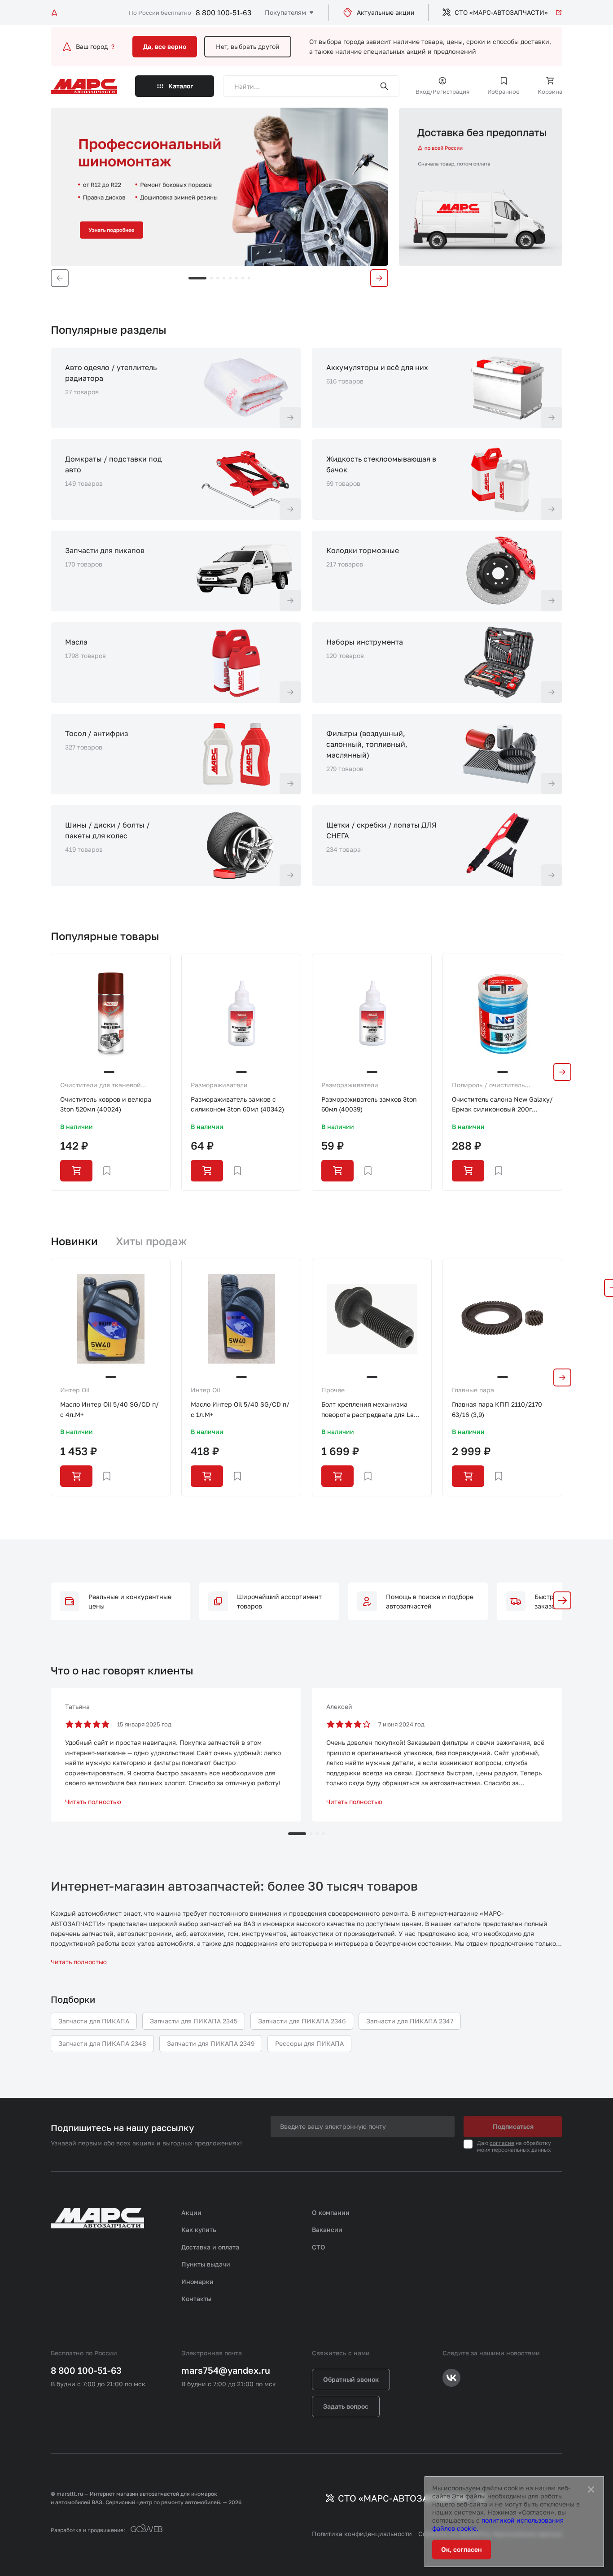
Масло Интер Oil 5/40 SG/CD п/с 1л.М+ (240, 1409)
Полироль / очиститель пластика (488, 1085)
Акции (191, 2212)
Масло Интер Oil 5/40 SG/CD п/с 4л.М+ (109, 1409)
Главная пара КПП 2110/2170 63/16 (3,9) (497, 1409)
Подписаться (513, 2126)
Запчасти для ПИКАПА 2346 (302, 2021)
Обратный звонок (351, 2379)
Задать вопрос (346, 2406)
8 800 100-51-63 (223, 13)
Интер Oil (75, 1390)
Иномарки (197, 2282)
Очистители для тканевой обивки (101, 1085)
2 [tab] (211, 278)
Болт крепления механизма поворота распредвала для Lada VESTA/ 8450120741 (371, 1410)
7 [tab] (243, 278)
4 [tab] (224, 278)
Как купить (199, 2229)
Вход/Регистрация (442, 92)
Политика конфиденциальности (362, 2534)
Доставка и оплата (210, 2247)
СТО (319, 2247)
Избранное (504, 92)
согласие (502, 2143)
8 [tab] (249, 278)
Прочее (333, 1390)
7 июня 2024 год (401, 1724)
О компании (331, 2212)
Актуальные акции (386, 12)
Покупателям (285, 12)
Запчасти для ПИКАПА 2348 (102, 2043)
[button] (562, 1600)
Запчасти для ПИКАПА (94, 2021)
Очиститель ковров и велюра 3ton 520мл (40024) (106, 1104)
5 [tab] (230, 278)
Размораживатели (219, 1085)
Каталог (181, 86)
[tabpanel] (219, 187)
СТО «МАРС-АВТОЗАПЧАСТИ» (501, 12)
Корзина (550, 92)
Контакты (196, 2299)
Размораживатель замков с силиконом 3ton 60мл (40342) (237, 1104)
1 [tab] (197, 278)
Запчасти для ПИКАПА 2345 (194, 2021)
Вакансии (327, 2229)
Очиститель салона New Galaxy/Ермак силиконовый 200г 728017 (502, 1105)
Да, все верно (165, 46)
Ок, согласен (462, 2549)
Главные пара (473, 1390)
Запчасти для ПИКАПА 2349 (211, 2043)
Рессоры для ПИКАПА (309, 2043)
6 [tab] (236, 278)
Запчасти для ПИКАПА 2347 (410, 2021)
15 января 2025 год (144, 1724)
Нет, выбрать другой (248, 46)
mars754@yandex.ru (226, 2370)
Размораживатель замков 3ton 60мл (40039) (369, 1104)
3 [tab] (218, 278)
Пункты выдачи (206, 2264)
